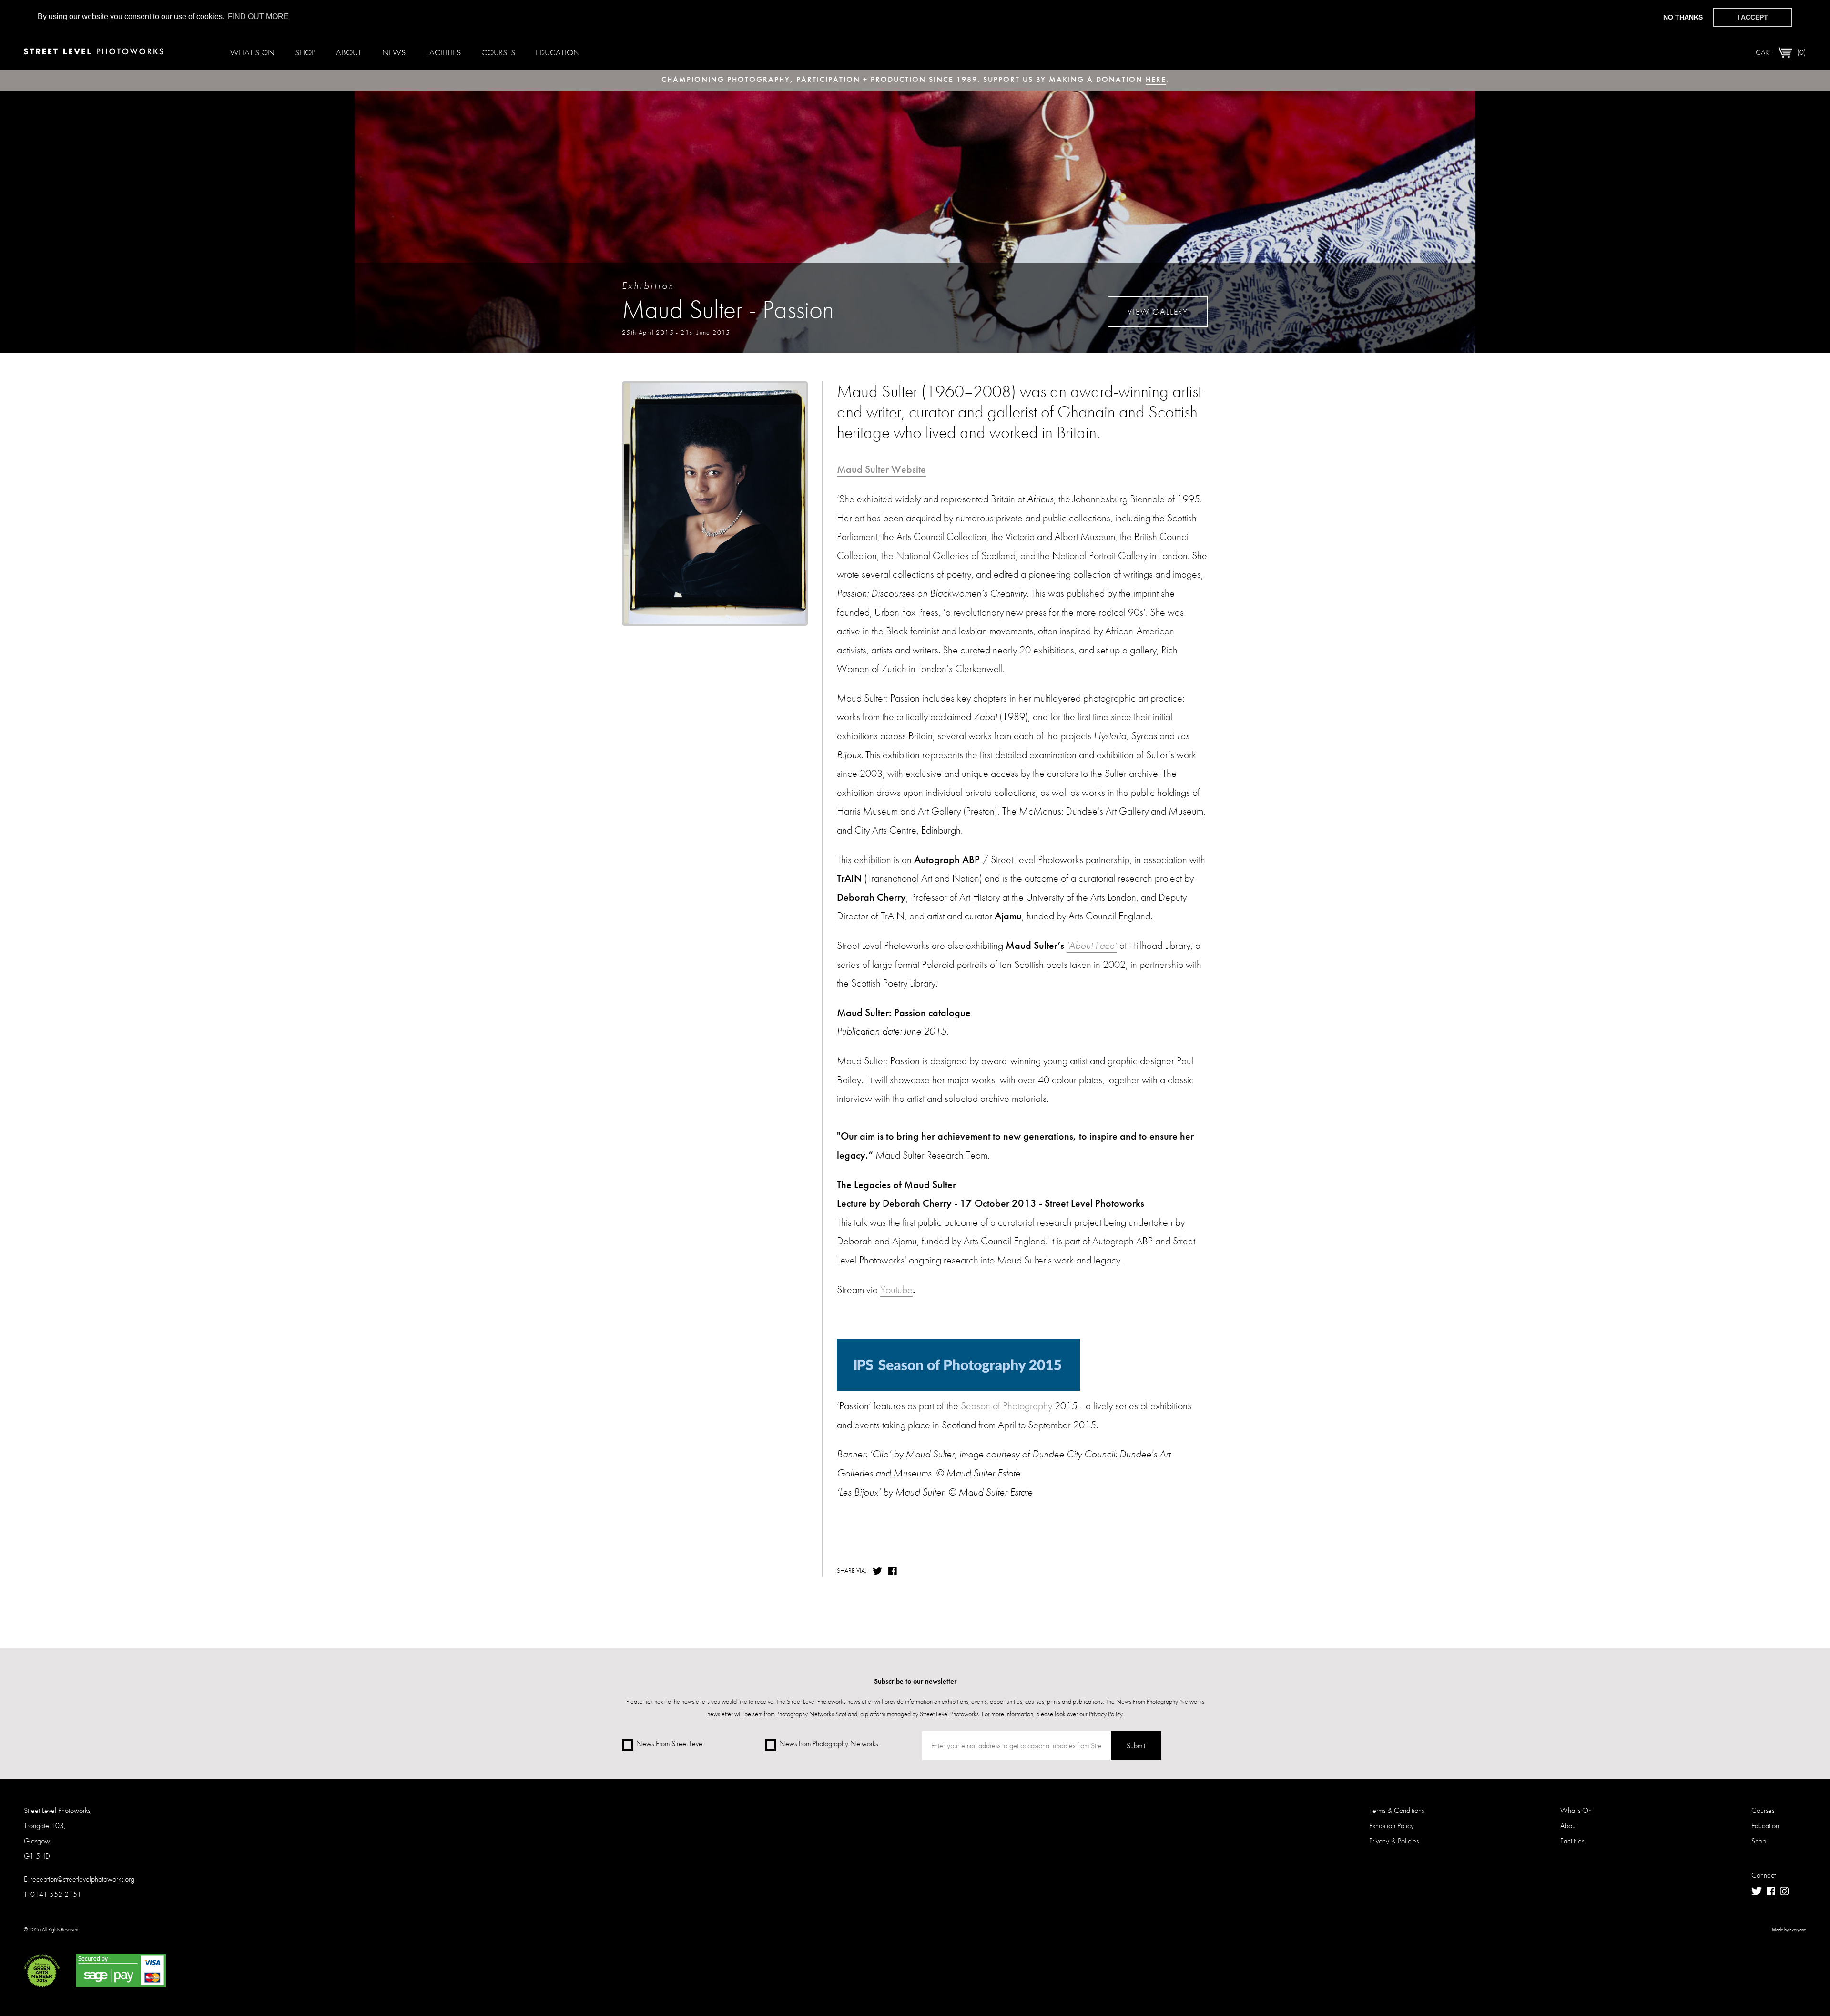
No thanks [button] (1683, 17)
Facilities (443, 52)
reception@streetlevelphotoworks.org (82, 1879)
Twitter (877, 1571)
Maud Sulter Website (881, 469)
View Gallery (1158, 311)
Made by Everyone (1789, 1930)
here (1156, 79)
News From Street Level (670, 1744)
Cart (1781, 52)
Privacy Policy (1106, 1714)
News (394, 52)
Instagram (1784, 1891)
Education (558, 52)
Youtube (896, 1289)
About (349, 52)
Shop (305, 52)
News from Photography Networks (829, 1744)
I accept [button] (1753, 17)
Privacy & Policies (1394, 1841)
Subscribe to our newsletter (915, 1681)
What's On (252, 52)
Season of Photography (1006, 1406)
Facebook (894, 1571)
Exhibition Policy (1392, 1826)
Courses (498, 52)
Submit (1136, 1746)
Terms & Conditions (1397, 1810)
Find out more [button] (258, 16)
